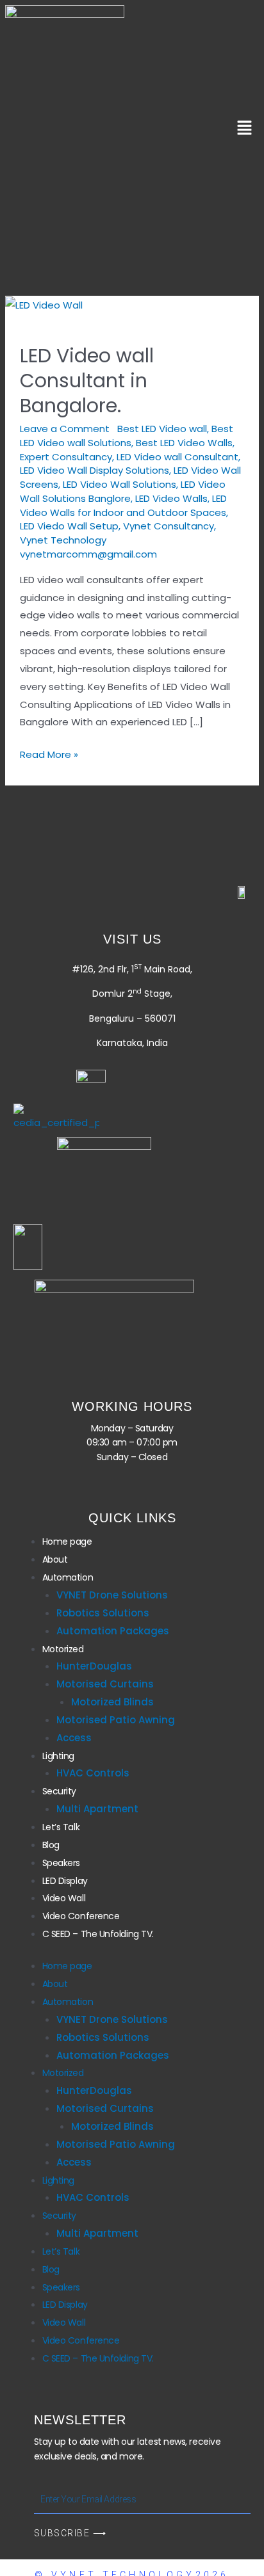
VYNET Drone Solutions (112, 1595)
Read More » (49, 753)
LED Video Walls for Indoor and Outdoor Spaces (123, 505)
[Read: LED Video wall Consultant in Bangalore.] (44, 304)
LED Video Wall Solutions (120, 484)
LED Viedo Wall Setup (69, 526)
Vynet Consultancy (169, 526)
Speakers (61, 1863)
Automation (68, 1577)
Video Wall (64, 1898)
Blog (51, 1845)
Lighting (58, 1756)
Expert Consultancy (66, 457)
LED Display (65, 1881)
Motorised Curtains (105, 1684)
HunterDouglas (94, 1666)
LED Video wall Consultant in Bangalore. (87, 381)
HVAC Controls (93, 1773)
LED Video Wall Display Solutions (95, 470)
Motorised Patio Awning (116, 1720)
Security (59, 1791)
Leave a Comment (65, 429)
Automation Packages (113, 1631)
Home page (67, 1542)
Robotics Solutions (103, 1613)
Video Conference (81, 1916)
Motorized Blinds (112, 1702)
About (55, 1559)
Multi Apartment (97, 1809)
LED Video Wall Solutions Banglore (123, 491)
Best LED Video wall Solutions (127, 436)
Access (74, 1738)
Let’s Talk (61, 1827)
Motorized (63, 1649)
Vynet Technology (63, 540)
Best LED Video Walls (184, 443)
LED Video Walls (171, 498)
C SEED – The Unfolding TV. (98, 1934)
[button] (245, 129)
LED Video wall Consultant (177, 457)
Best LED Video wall (162, 429)
